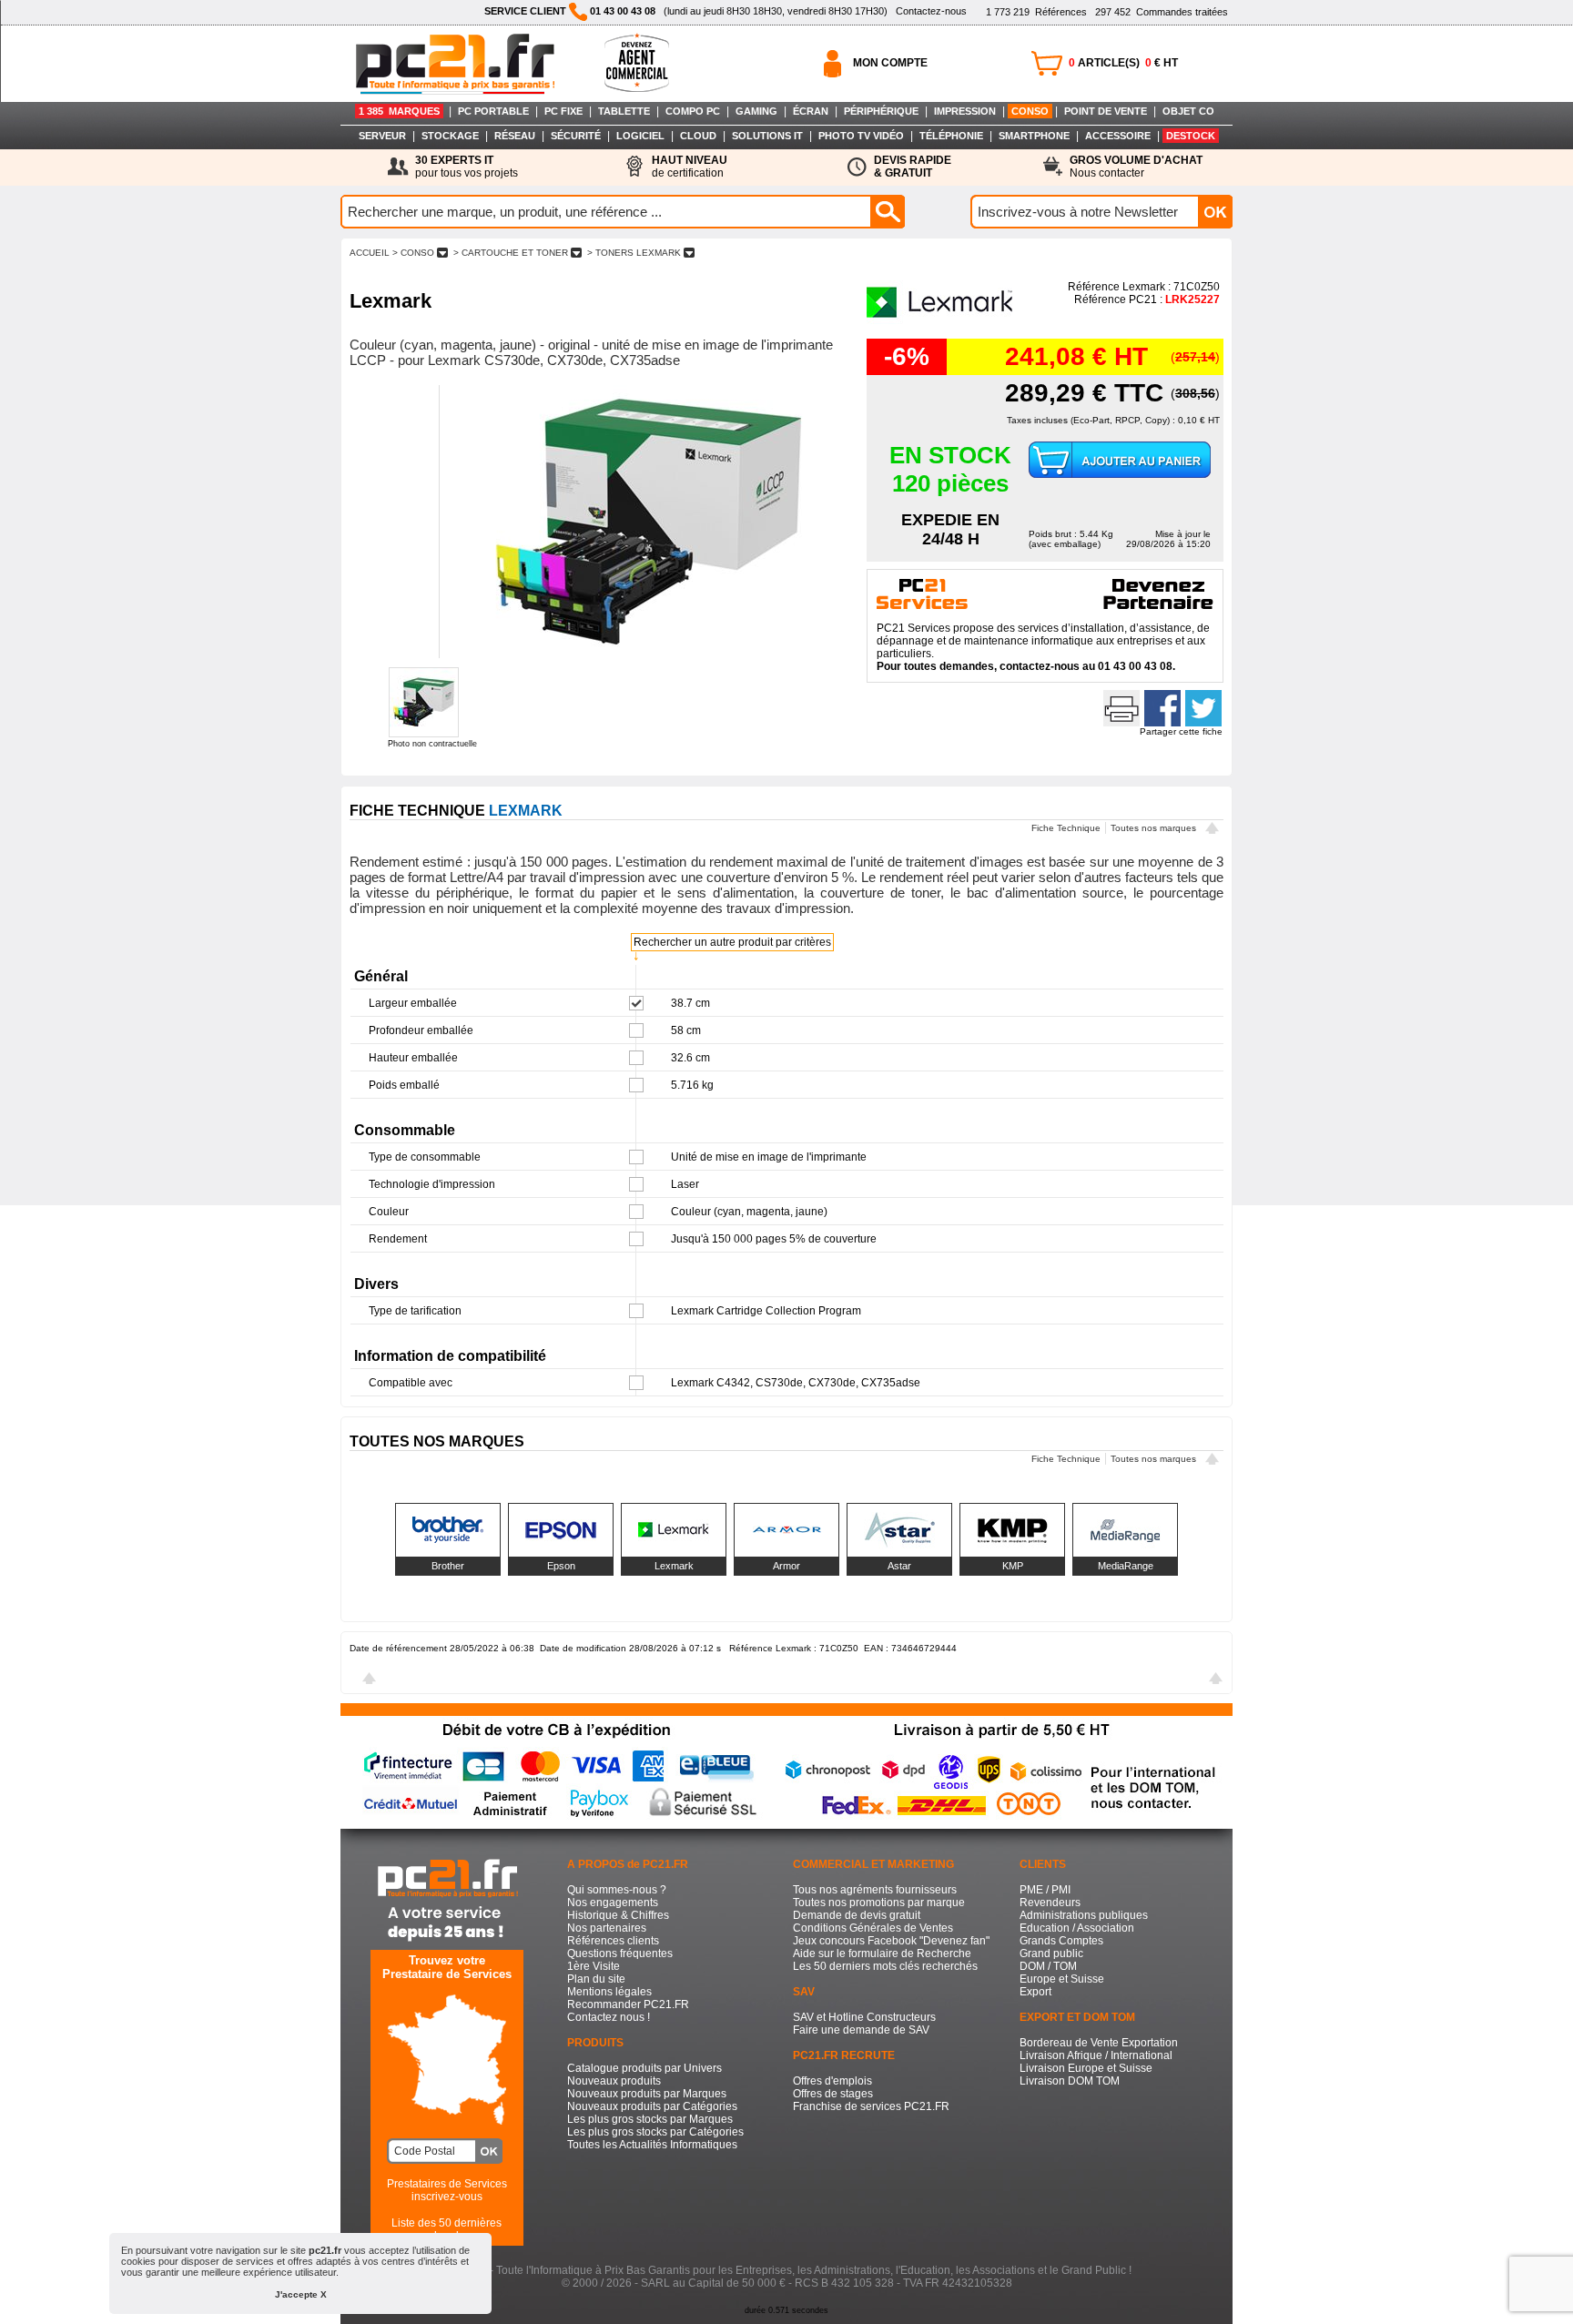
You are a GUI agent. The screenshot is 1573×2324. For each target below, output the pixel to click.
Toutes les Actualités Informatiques (652, 2145)
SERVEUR (382, 136)
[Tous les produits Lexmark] (940, 322)
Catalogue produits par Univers (644, 2068)
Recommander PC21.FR (628, 2004)
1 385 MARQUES (399, 111)
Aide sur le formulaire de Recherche (882, 1954)
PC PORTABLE (493, 111)
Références (1036, 12)
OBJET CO (1188, 111)
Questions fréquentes (620, 1954)
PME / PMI (1045, 1890)
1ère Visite (594, 1966)
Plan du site (596, 1979)
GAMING (756, 111)
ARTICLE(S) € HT (1123, 63)
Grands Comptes (1061, 1941)
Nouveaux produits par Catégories (652, 2106)
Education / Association (1077, 1928)
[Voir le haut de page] (1212, 830)
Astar (899, 1566)
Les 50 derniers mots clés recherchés (885, 1966)
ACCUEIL (370, 253)
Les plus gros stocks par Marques (650, 2119)
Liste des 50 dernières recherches (447, 2229)
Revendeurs (1050, 1903)
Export (1035, 1992)
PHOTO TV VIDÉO (861, 136)
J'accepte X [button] (301, 2294)
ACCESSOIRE (1118, 136)
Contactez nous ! (609, 2017)
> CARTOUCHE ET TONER (511, 253)
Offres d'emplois (832, 2081)
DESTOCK (1191, 136)
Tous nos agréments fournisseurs (875, 1890)
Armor (786, 1566)
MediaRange (1126, 1566)
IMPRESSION (965, 111)
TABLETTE (624, 111)
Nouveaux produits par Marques (647, 2094)
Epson (561, 1566)
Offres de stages (833, 2094)
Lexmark (674, 1566)
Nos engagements (613, 1903)
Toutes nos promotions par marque (879, 1903)
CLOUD (698, 136)
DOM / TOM (1048, 1966)
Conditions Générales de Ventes (873, 1928)
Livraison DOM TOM (1070, 2081)
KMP (1013, 1566)
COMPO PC (693, 111)
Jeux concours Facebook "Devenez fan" (891, 1941)
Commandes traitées (1162, 12)
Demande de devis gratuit (857, 1915)
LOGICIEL (640, 136)
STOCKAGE (450, 136)
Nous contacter (1136, 167)
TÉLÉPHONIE (951, 136)
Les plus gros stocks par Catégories (655, 2132)
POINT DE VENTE (1106, 111)
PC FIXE (563, 111)
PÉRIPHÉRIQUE (881, 111)
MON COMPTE (890, 63)
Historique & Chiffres (618, 1915)
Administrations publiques (1084, 1915)
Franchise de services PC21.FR (871, 2106)
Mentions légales (609, 1992)
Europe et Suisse (1062, 1979)
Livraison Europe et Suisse (1086, 2068)
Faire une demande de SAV (861, 2030)
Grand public (1051, 1954)
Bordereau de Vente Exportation (1099, 2043)
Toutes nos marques (1153, 828)
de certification (690, 167)
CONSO (1030, 111)
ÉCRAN (811, 111)
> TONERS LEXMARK (634, 253)
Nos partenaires (607, 1928)
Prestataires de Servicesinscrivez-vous (447, 2190)
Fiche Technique (1066, 828)
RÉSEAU (515, 136)
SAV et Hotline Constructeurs (864, 2017)
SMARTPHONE (1034, 136)
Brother (448, 1566)
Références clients (613, 1941)
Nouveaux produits (614, 2081)
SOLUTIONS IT (767, 136)
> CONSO (413, 253)
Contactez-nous (931, 11)
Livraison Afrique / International (1096, 2055)
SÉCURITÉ (576, 136)
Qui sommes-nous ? (617, 1890)
